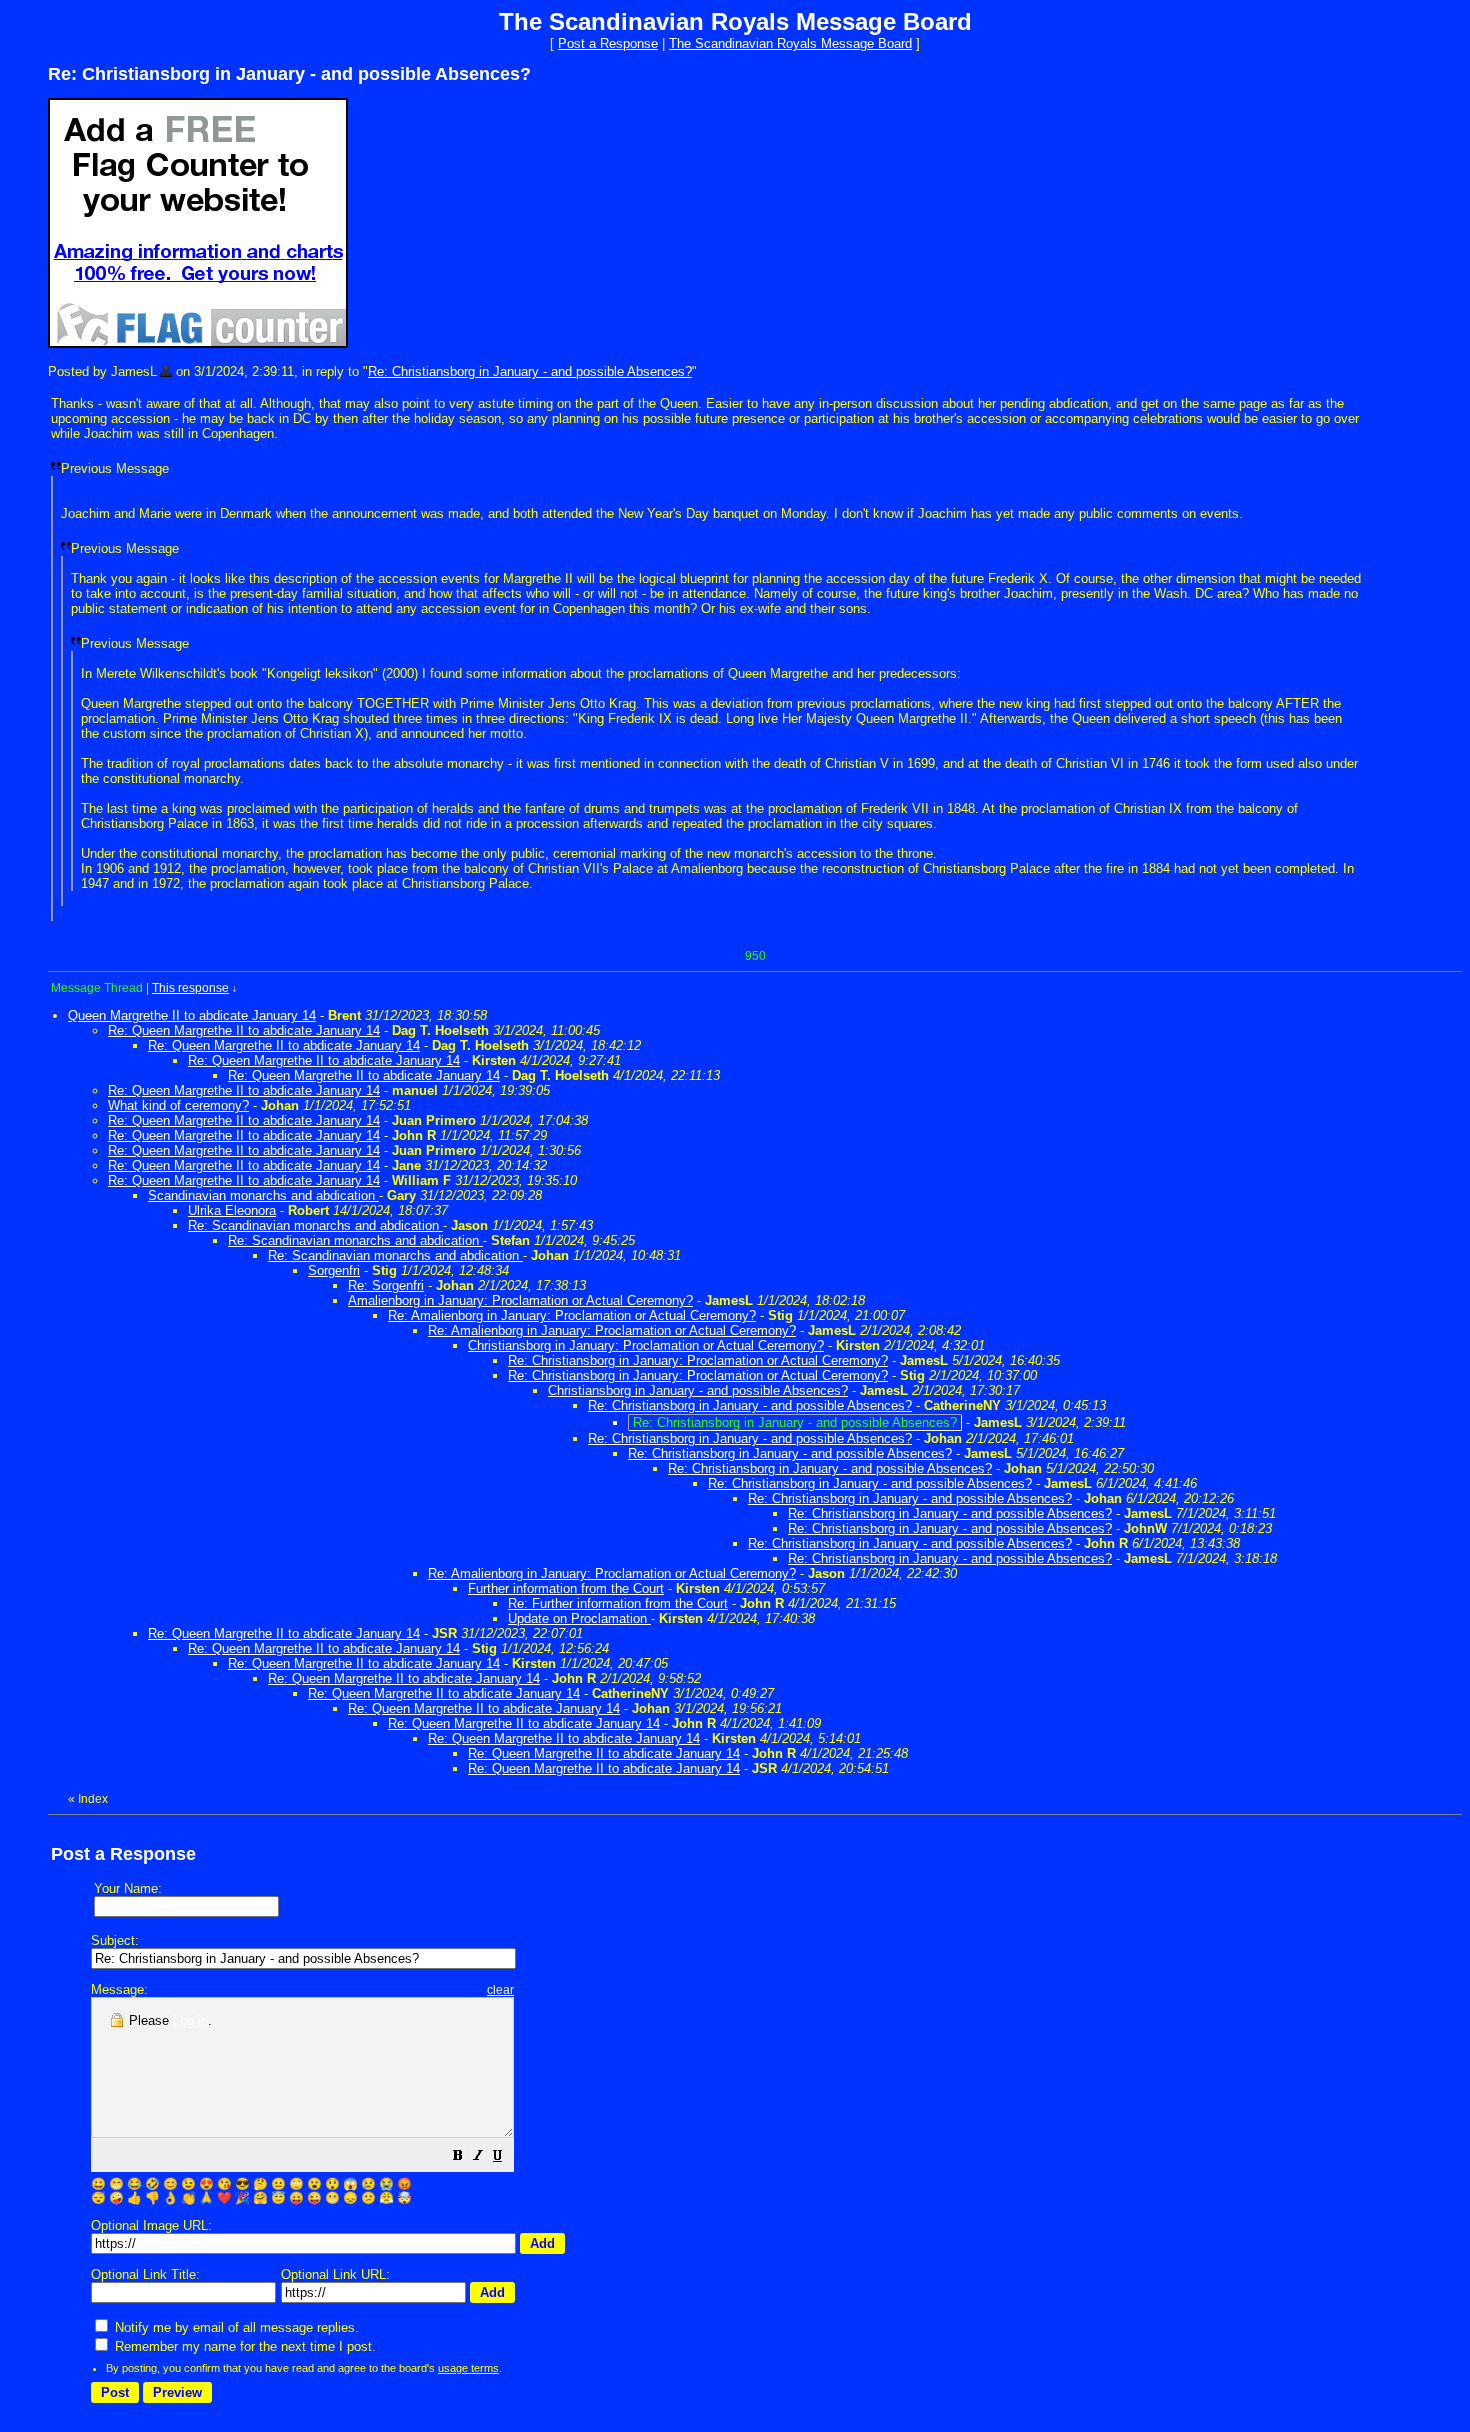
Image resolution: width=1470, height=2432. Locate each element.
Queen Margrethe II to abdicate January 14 (192, 1015)
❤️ (224, 2198)
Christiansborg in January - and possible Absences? (698, 1390)
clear (500, 1990)
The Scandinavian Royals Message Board (790, 43)
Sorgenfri (334, 1270)
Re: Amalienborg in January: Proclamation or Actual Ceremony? (572, 1315)
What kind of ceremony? (178, 1105)
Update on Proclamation (579, 1618)
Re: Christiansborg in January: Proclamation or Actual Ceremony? (698, 1360)
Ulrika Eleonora (232, 1210)
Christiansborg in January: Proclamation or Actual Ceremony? (646, 1345)
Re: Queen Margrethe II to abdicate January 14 (244, 1030)
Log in (190, 2020)
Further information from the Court (566, 1588)
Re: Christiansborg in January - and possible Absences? (530, 371)
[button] (458, 2158)
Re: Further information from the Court (618, 1603)
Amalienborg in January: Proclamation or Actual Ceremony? (520, 1300)
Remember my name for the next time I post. (243, 2346)
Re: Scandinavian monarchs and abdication (315, 1225)
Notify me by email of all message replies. (235, 2327)
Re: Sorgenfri (386, 1285)
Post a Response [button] (608, 43)
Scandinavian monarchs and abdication (263, 1195)
